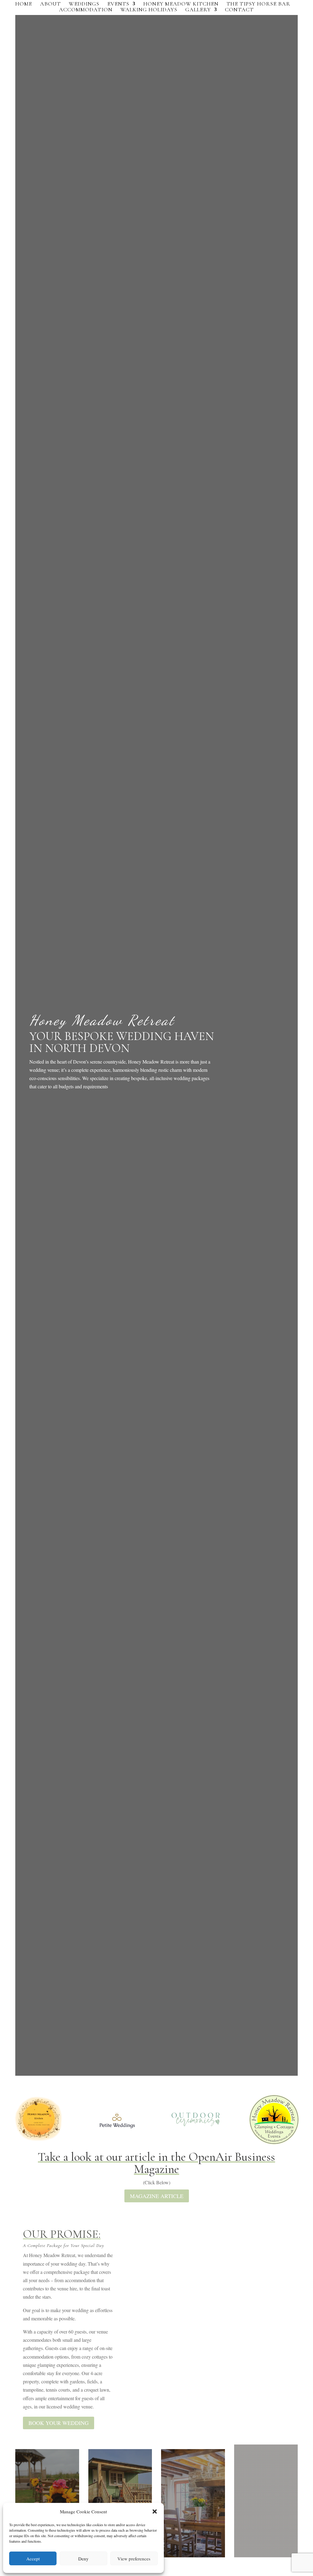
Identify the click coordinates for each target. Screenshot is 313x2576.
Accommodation (86, 10)
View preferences (134, 2559)
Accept (33, 2559)
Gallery (198, 10)
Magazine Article (157, 2196)
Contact (239, 10)
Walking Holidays (149, 10)
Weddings (84, 4)
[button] (155, 2511)
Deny (83, 2559)
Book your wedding (59, 2423)
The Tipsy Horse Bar (258, 4)
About (50, 4)
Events (118, 4)
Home (24, 4)
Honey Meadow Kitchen (181, 4)
